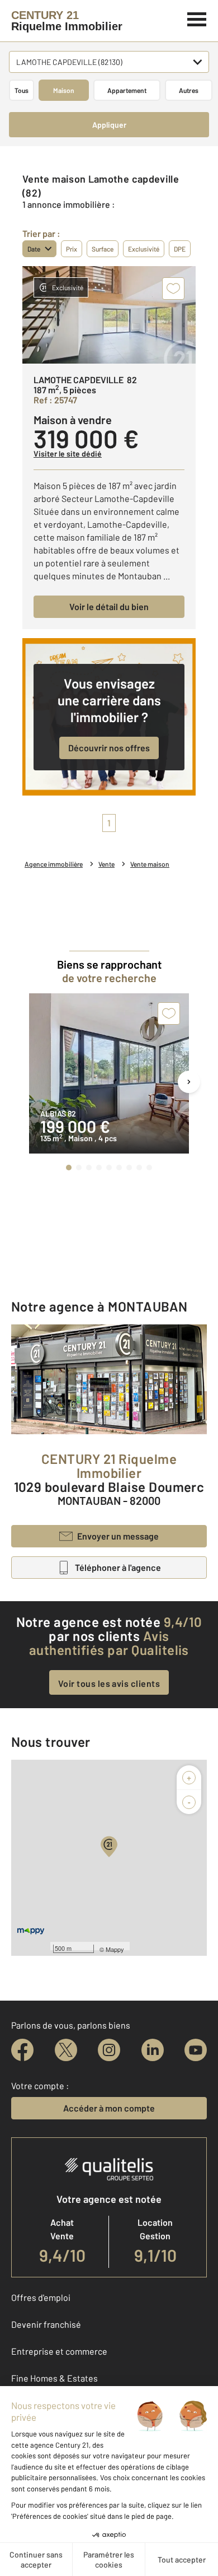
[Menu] (197, 18)
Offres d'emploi (41, 2297)
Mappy (115, 1949)
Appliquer (109, 125)
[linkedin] (153, 2050)
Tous (22, 90)
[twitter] (66, 2050)
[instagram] (109, 2050)
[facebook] (22, 2050)
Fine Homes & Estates (54, 2378)
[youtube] (196, 2050)
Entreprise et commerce (59, 2351)
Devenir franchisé (46, 2324)
